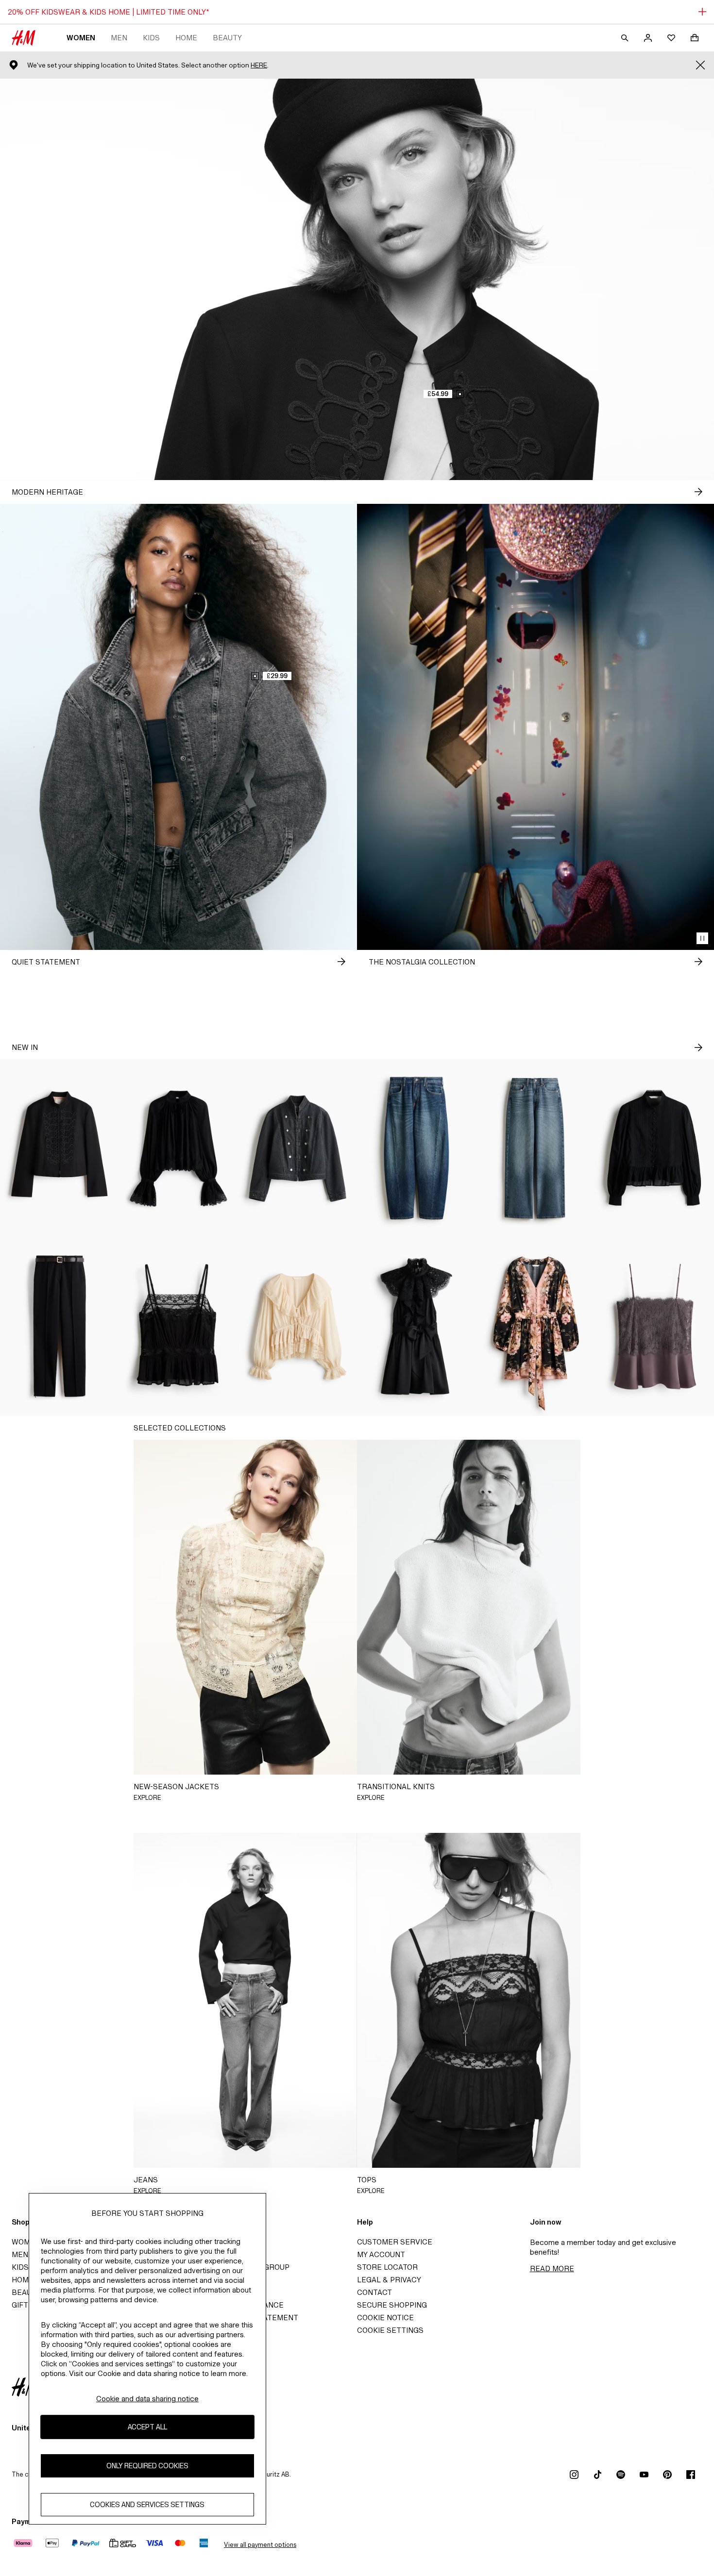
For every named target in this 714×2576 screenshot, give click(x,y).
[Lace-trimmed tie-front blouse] (297, 1327)
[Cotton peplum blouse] (654, 1148)
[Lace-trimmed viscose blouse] (178, 1148)
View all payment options (260, 2545)
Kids (151, 38)
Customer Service (395, 2242)
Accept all (147, 2427)
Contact (374, 2292)
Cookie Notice (385, 2318)
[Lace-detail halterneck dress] (416, 1327)
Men (119, 38)
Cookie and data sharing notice (147, 2399)
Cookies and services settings (147, 2504)
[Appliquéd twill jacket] (59, 1148)
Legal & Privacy (389, 2280)
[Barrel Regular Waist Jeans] (416, 1148)
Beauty (227, 38)
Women (81, 38)
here (259, 65)
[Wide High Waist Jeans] (535, 1148)
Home (186, 38)
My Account (381, 2254)
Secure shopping (392, 2305)
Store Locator (387, 2267)
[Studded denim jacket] (297, 1148)
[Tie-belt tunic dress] (535, 1327)
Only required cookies (147, 2466)
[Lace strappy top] (654, 1327)
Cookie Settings (390, 2330)
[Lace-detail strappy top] (178, 1327)
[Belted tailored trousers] (59, 1327)
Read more (552, 2269)
